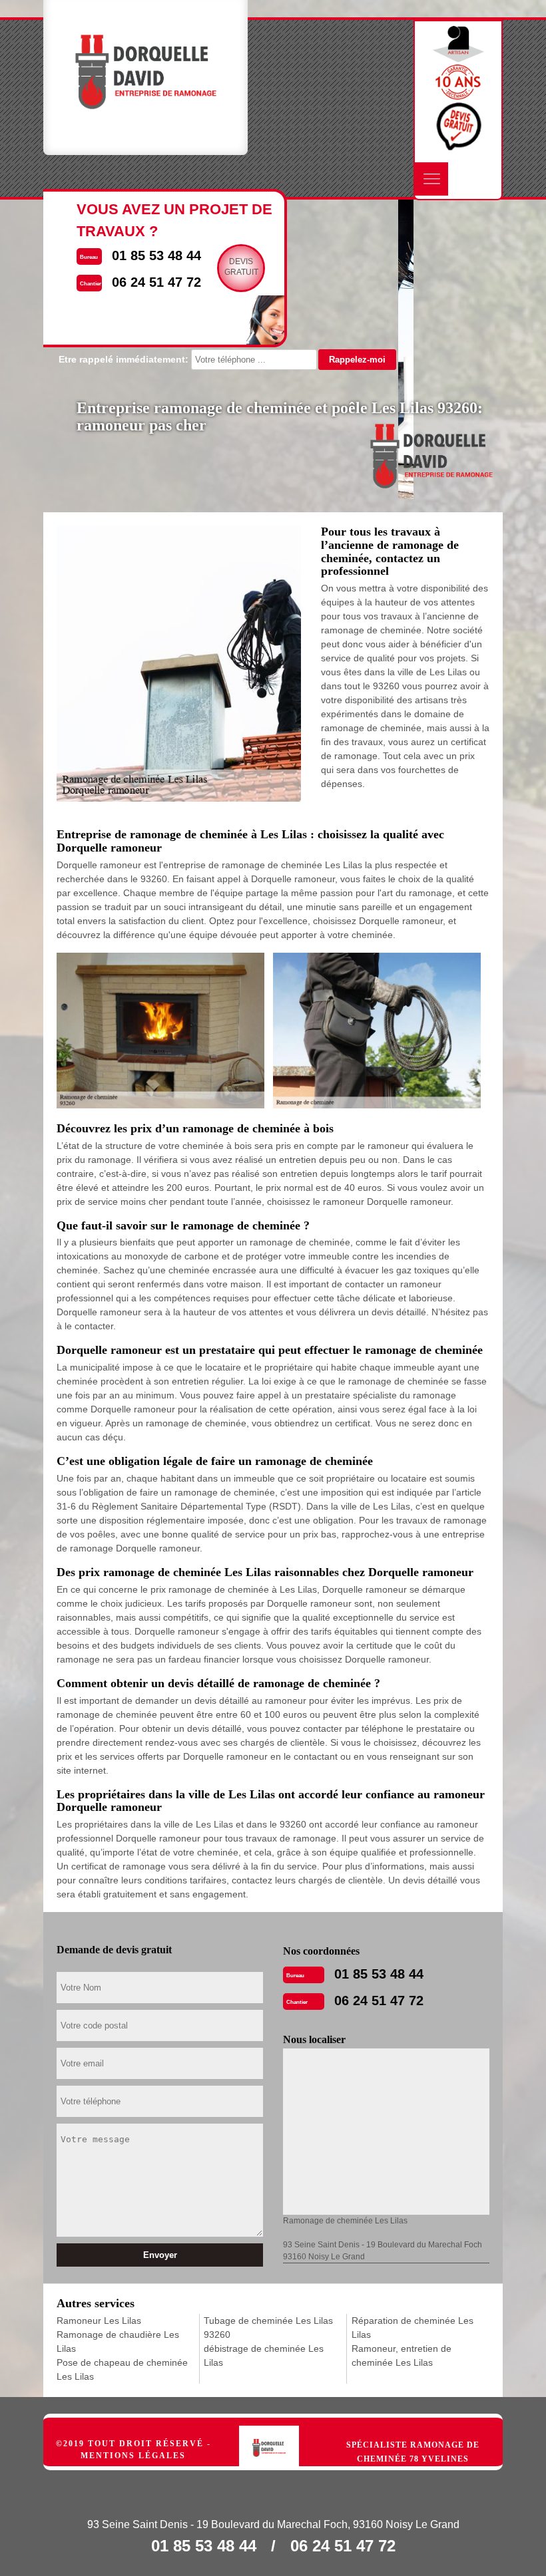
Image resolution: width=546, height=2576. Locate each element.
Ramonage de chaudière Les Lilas (118, 2341)
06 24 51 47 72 (379, 2001)
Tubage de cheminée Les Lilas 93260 (268, 2328)
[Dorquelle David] (283, 2432)
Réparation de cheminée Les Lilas (412, 2328)
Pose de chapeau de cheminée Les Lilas (122, 2369)
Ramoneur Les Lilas (99, 2321)
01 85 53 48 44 (379, 1974)
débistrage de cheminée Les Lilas (264, 2355)
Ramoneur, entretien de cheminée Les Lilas (402, 2355)
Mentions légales (133, 2456)
